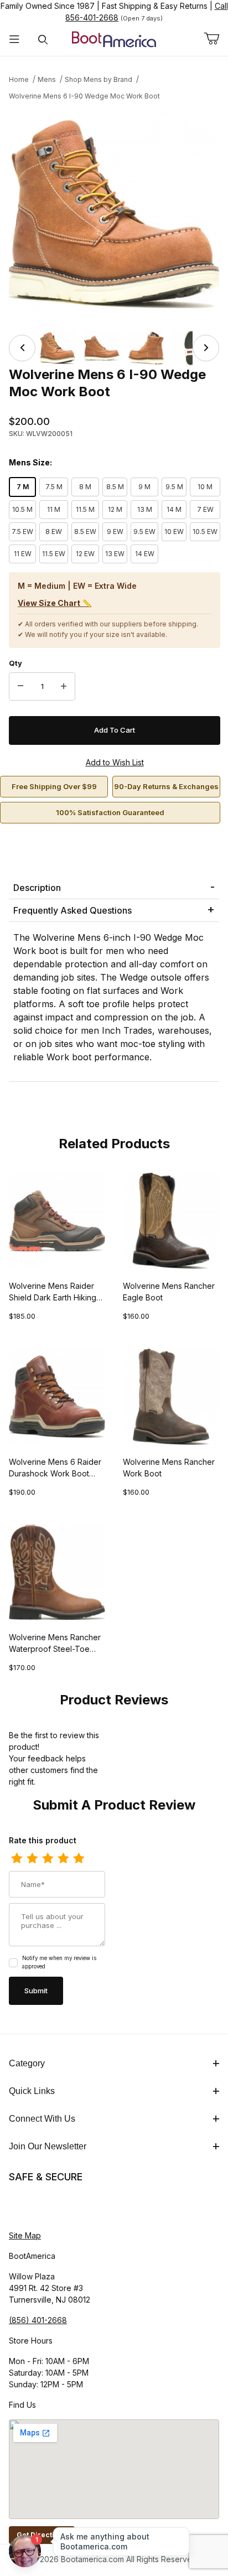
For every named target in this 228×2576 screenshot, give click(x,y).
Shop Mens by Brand (99, 79)
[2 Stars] (32, 1859)
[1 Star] (17, 1859)
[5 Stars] (79, 1859)
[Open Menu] (14, 40)
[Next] (206, 348)
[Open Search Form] (43, 40)
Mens (47, 79)
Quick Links (32, 2091)
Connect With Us (42, 2119)
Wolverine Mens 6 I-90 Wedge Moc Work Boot (84, 96)
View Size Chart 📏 (55, 603)
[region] (114, 348)
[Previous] (22, 348)
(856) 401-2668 (38, 2320)
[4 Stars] (63, 1859)
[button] (58, 348)
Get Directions (42, 2535)
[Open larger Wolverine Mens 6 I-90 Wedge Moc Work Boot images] (114, 214)
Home (19, 79)
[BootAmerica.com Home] (114, 38)
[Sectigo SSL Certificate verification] (40, 2207)
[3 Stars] (48, 1859)
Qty (15, 663)
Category (27, 2063)
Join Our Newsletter (48, 2146)
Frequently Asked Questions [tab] (72, 910)
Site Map (25, 2235)
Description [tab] (37, 888)
